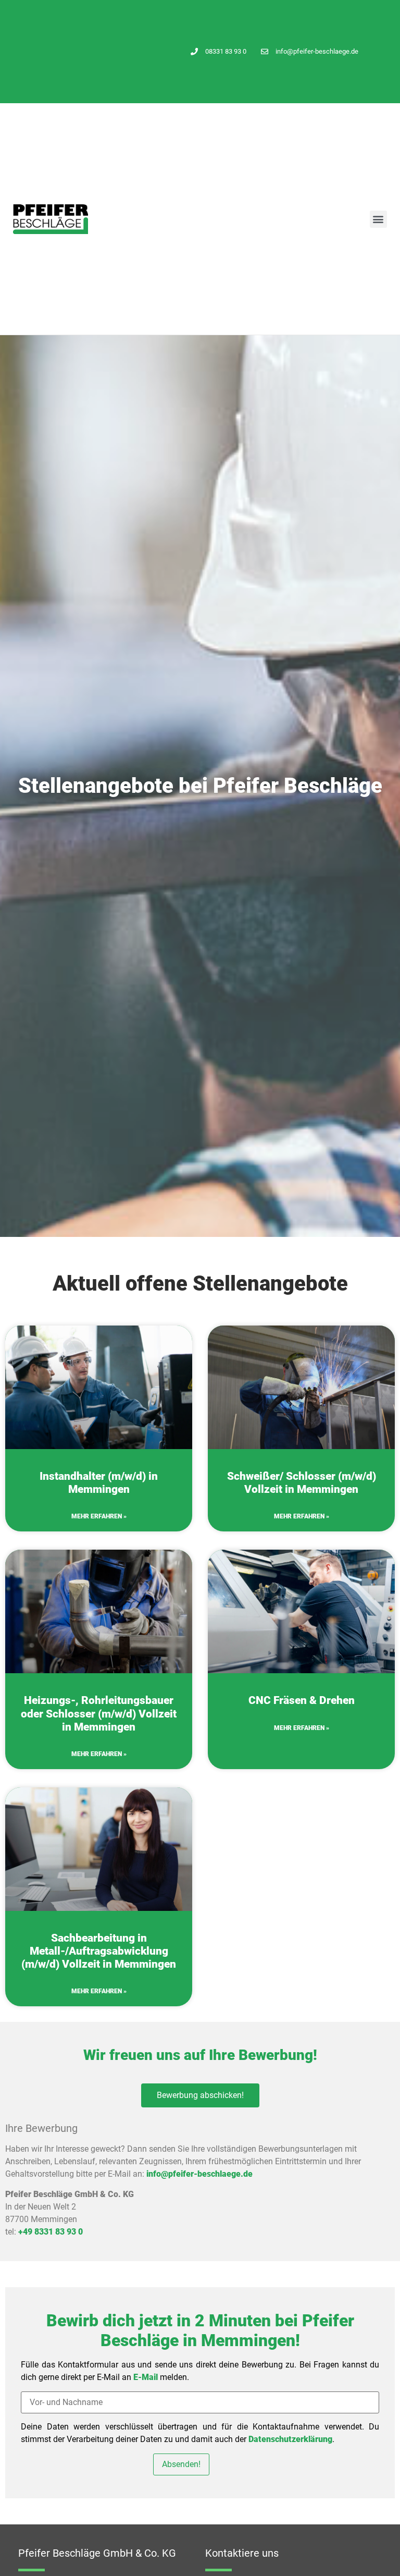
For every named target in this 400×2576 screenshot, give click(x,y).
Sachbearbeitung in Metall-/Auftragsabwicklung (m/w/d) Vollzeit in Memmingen (99, 1951)
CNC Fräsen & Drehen (302, 1700)
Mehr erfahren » (99, 1516)
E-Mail (146, 2377)
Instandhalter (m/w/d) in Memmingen (99, 1483)
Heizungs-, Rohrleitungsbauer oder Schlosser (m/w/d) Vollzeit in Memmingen (99, 1713)
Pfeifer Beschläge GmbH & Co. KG (97, 2553)
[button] (378, 219)
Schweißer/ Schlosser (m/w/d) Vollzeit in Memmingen (302, 1483)
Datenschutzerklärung (290, 2439)
